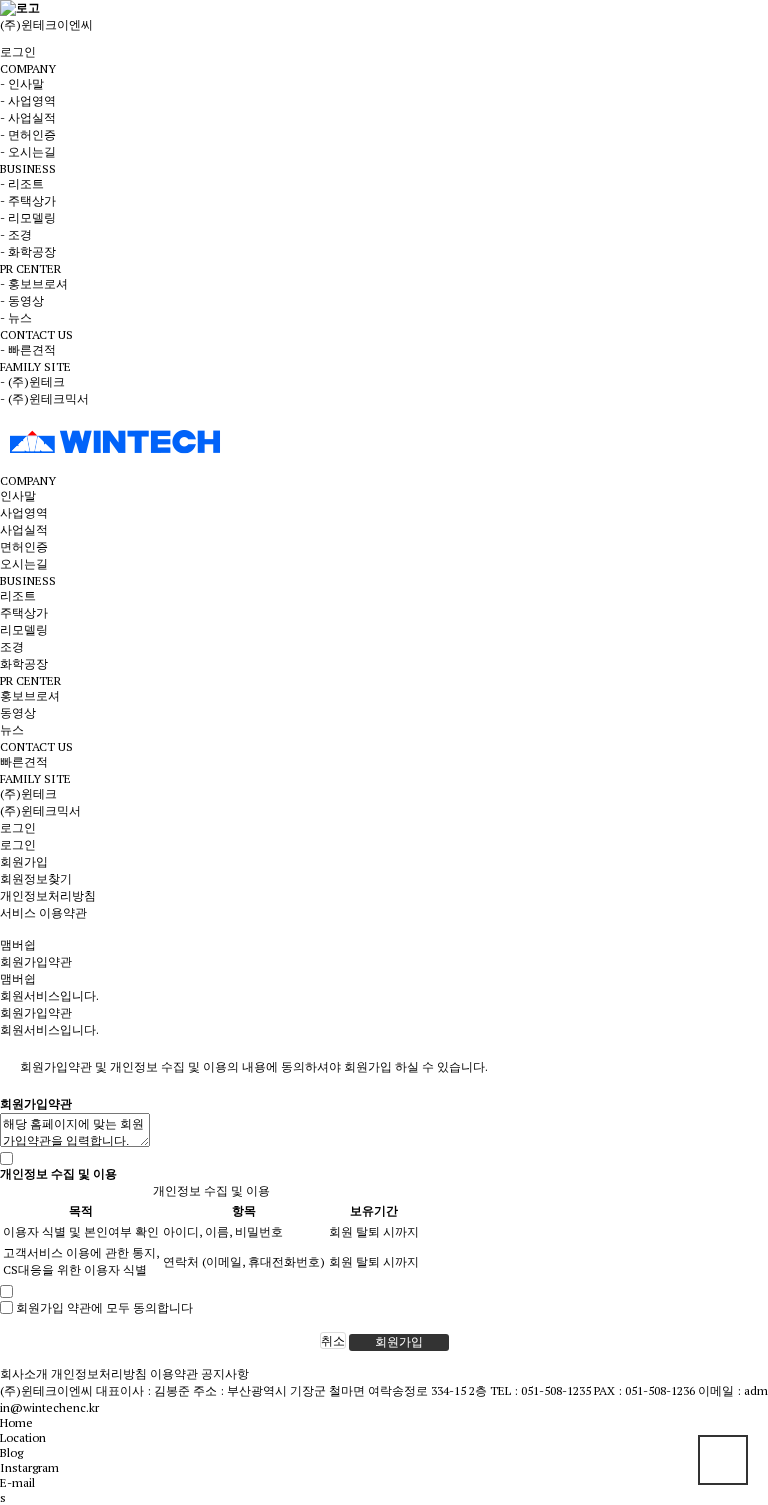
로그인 (18, 51)
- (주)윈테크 (32, 381)
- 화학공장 (28, 251)
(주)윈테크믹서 (40, 810)
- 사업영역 (28, 100)
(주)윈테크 (28, 793)
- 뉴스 (16, 317)
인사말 (18, 495)
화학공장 (24, 663)
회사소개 (24, 1373)
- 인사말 (22, 83)
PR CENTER (30, 680)
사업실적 (24, 529)
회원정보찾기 (36, 878)
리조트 (18, 595)
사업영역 (24, 512)
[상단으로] (723, 1460)
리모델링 (24, 629)
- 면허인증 (28, 134)
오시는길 (24, 563)
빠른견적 (24, 761)
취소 (333, 1340)
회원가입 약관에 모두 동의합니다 (104, 1306)
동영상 (18, 712)
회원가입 (24, 861)
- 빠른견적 (28, 349)
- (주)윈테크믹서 (44, 398)
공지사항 (225, 1373)
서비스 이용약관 (43, 912)
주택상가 (24, 612)
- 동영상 (22, 300)
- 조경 (16, 234)
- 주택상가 (28, 200)
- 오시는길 (28, 151)
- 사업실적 (28, 117)
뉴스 (12, 729)
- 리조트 (22, 183)
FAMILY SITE (35, 778)
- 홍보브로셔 (34, 283)
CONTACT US (36, 746)
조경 (12, 646)
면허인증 (24, 546)
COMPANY (28, 480)
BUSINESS (28, 580)
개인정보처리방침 (48, 895)
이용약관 (174, 1373)
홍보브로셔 (30, 695)
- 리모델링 (28, 217)
